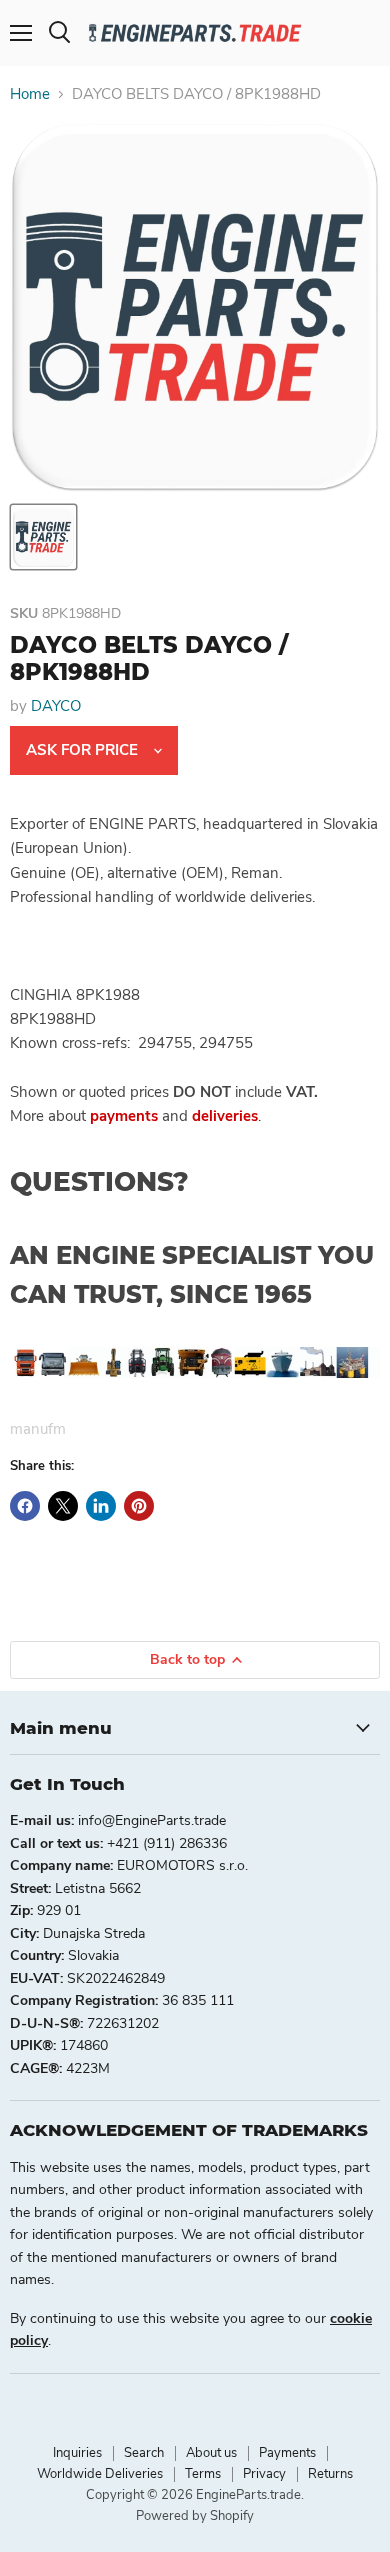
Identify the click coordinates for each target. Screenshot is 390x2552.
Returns (330, 2474)
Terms (203, 2474)
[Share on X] (63, 1506)
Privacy (264, 2474)
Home (30, 94)
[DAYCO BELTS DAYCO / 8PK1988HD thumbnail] (43, 537)
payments (124, 1116)
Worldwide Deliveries (100, 2474)
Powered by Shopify (195, 2516)
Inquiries (77, 2453)
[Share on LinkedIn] (101, 1506)
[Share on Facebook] (25, 1506)
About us (211, 2453)
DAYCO (56, 706)
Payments (287, 2453)
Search (144, 2453)
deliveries (225, 1116)
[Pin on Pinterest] (139, 1506)
